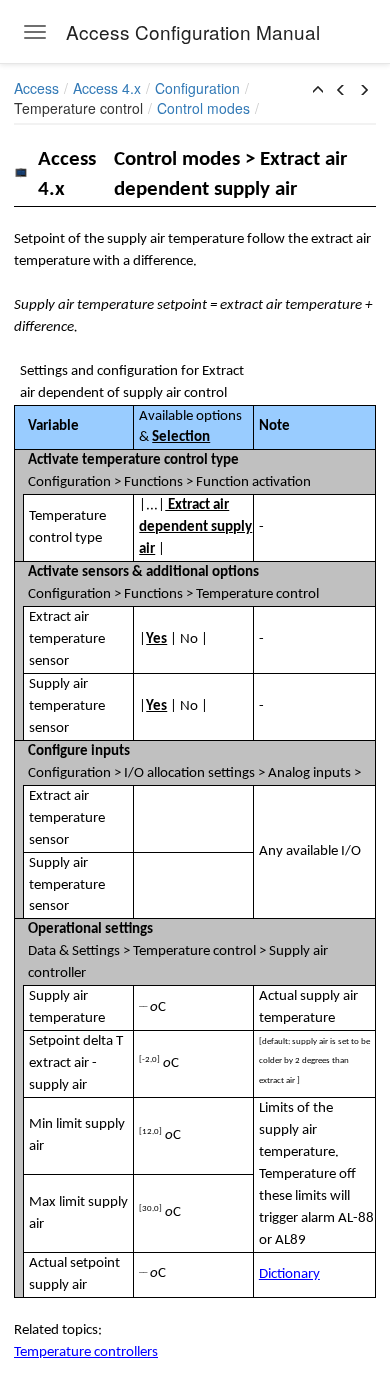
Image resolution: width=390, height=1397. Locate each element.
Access (36, 88)
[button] (318, 90)
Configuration (197, 88)
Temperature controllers (86, 1352)
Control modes (203, 108)
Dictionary (289, 1274)
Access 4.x (107, 88)
